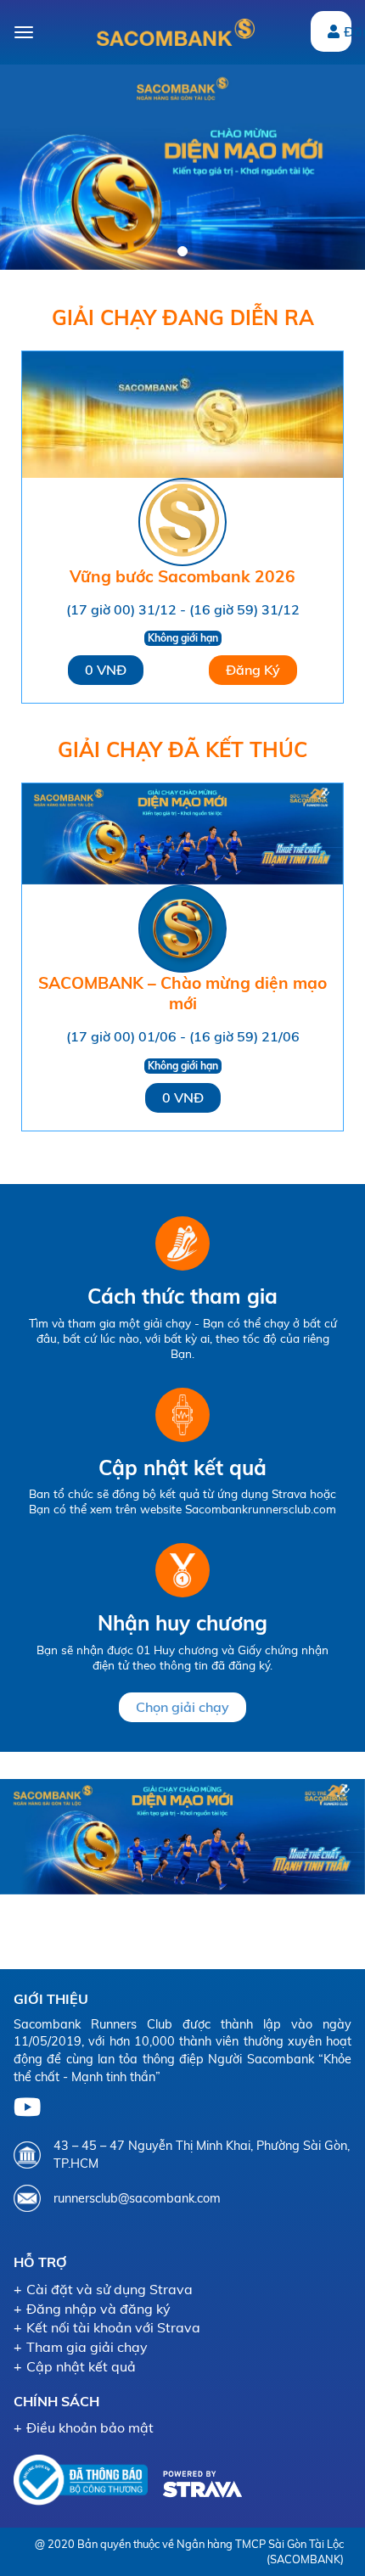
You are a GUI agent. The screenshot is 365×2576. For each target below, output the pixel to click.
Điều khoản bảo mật (90, 2427)
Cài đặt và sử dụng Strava (109, 2289)
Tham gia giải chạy (87, 2347)
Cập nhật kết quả (81, 2366)
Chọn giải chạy (182, 1707)
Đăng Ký (253, 670)
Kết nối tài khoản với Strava (113, 2327)
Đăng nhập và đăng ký (98, 2309)
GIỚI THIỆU (51, 1999)
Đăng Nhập (348, 31)
